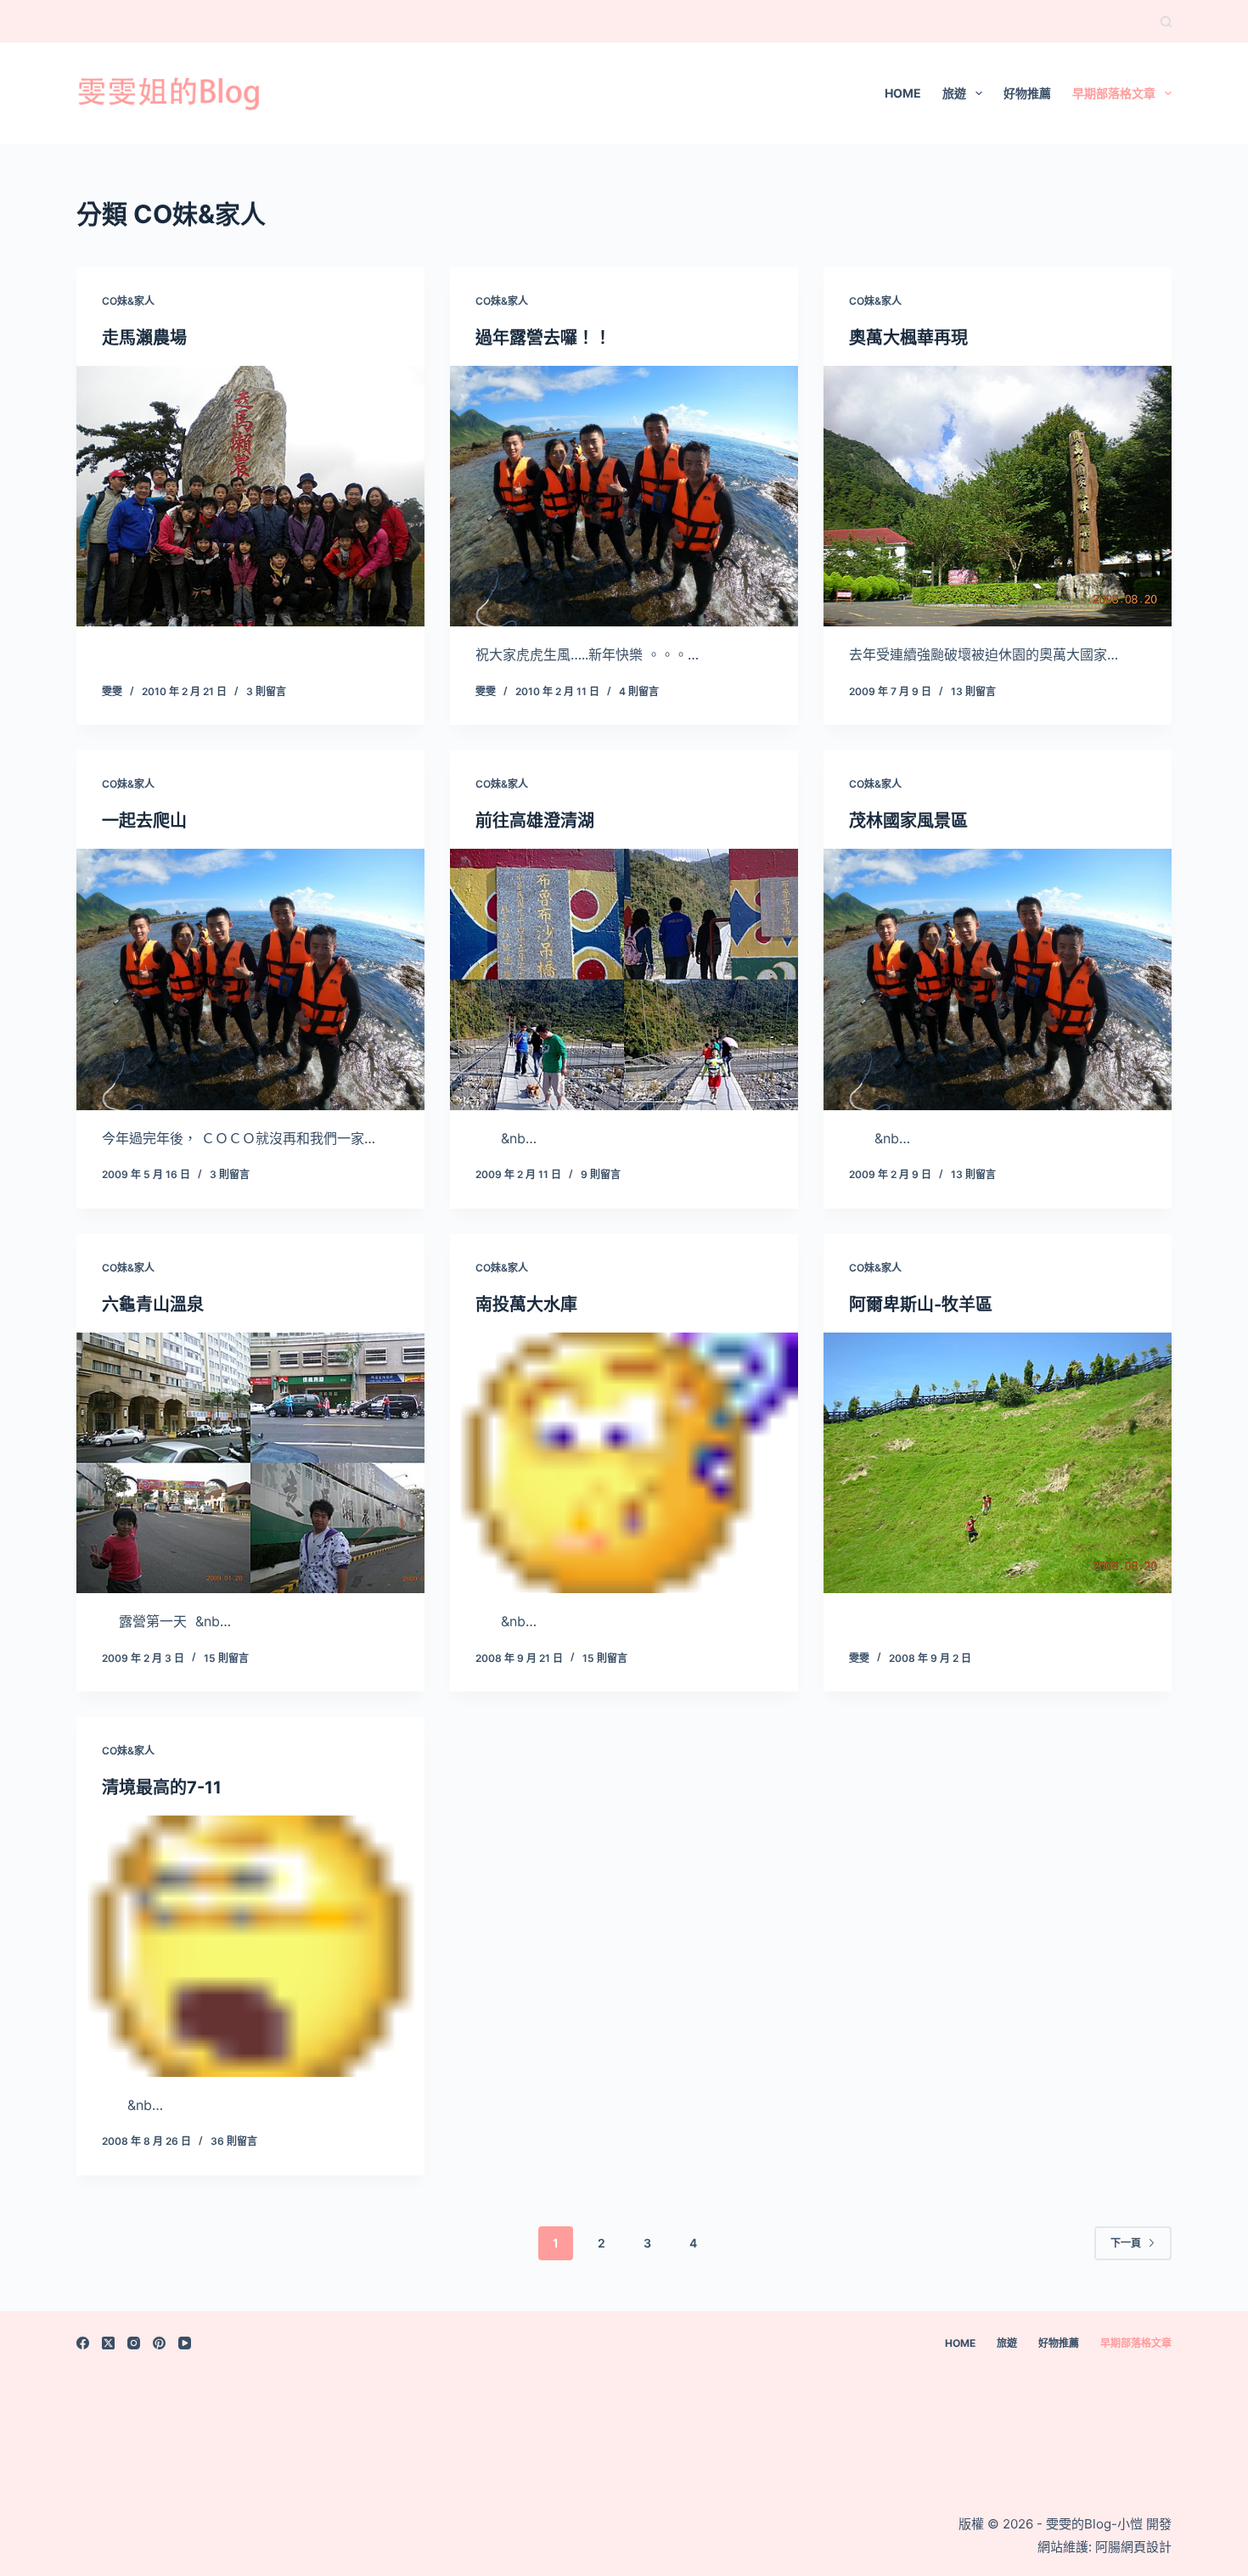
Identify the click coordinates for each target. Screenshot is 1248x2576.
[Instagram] (134, 2343)
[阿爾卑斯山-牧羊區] (998, 1463)
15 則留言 (226, 1658)
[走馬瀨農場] (250, 497)
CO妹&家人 (128, 301)
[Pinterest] (159, 2343)
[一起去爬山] (250, 979)
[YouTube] (185, 2343)
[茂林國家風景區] (998, 979)
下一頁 (1126, 2243)
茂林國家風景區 (908, 821)
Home (903, 93)
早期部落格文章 (1114, 93)
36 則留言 (234, 2141)
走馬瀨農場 (144, 338)
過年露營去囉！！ (543, 338)
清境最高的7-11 (162, 1787)
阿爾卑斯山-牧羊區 (921, 1305)
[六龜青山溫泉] (250, 1463)
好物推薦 (1027, 93)
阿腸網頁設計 (1133, 2547)
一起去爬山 (144, 821)
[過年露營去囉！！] (624, 497)
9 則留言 (601, 1174)
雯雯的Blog (1077, 2524)
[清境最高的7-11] (250, 1946)
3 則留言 (266, 691)
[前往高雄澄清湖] (624, 979)
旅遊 (954, 93)
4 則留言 (639, 691)
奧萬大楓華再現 (908, 338)
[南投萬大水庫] (624, 1463)
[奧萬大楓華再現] (998, 497)
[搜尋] (1166, 22)
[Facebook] (83, 2343)
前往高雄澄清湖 (535, 821)
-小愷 (1127, 2524)
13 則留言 (973, 691)
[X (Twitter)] (108, 2343)
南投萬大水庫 (526, 1305)
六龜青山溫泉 (153, 1305)
